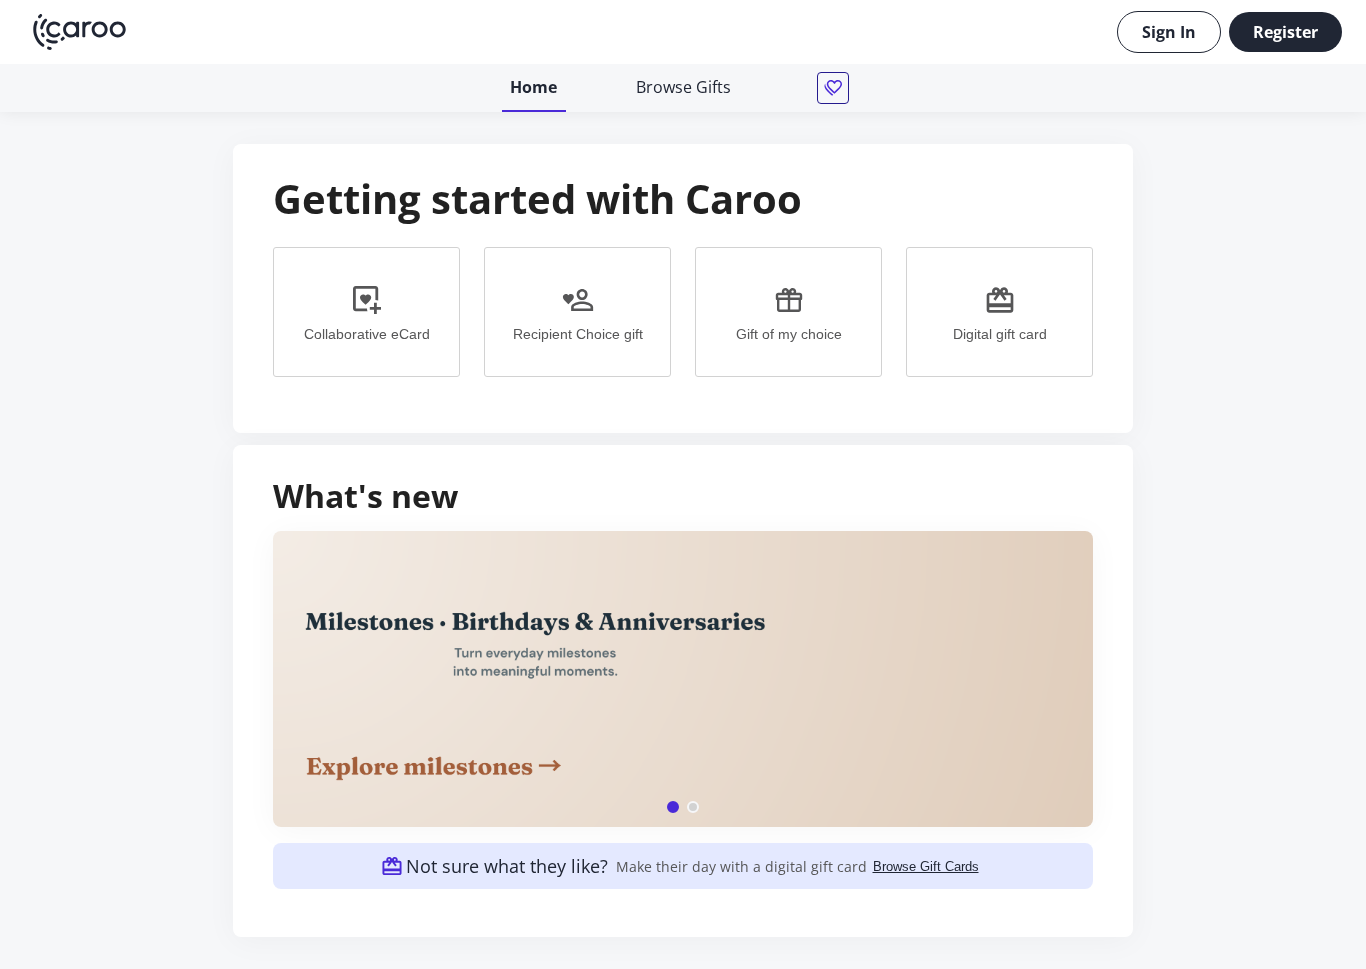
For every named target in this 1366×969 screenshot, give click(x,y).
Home (533, 87)
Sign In (1169, 32)
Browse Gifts (683, 87)
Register (1285, 32)
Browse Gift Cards (926, 866)
